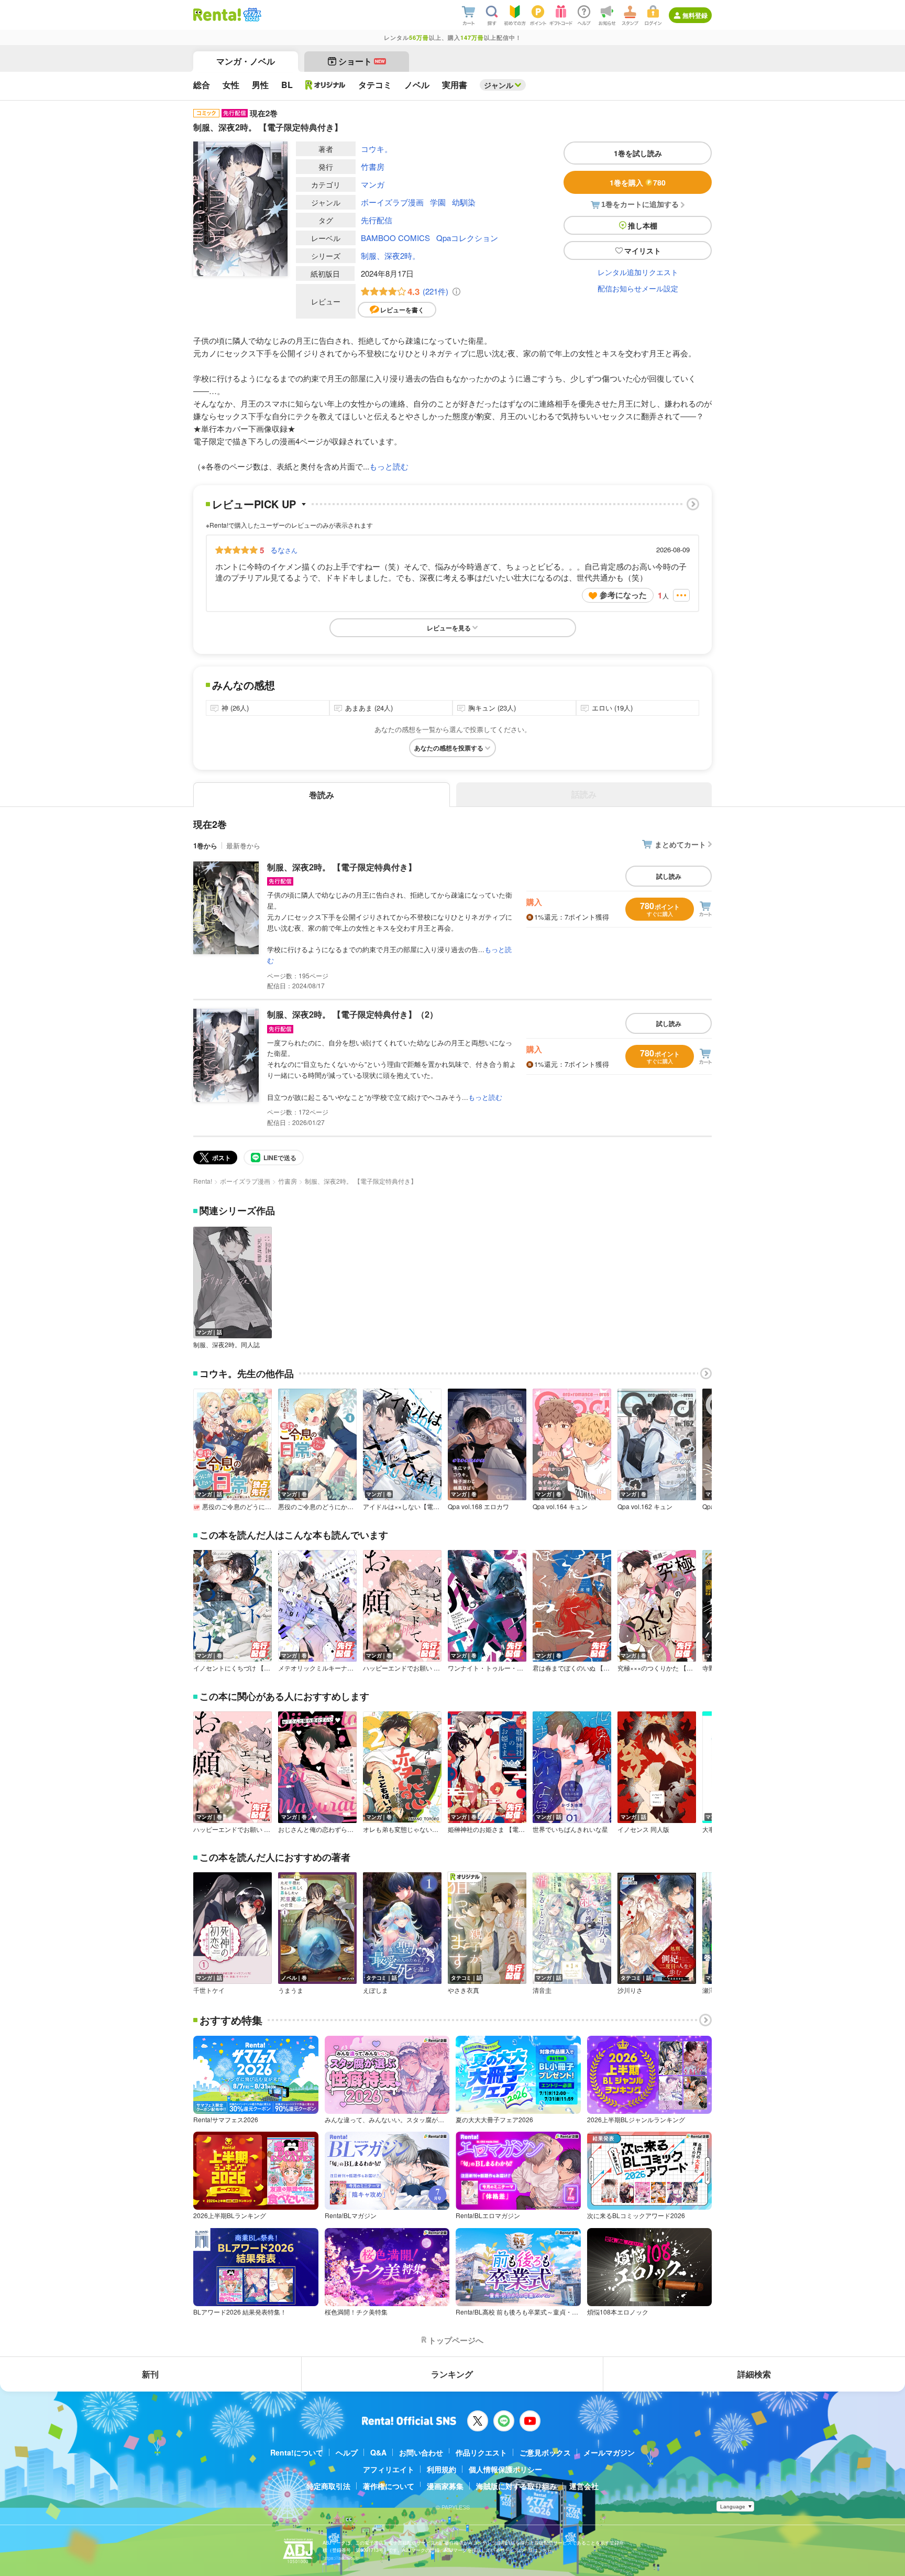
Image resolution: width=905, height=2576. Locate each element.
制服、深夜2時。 (390, 255)
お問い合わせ (421, 2452)
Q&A (378, 2452)
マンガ (373, 184)
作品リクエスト (481, 2452)
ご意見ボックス (545, 2452)
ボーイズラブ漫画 (392, 202)
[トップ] (217, 15)
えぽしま (376, 1990)
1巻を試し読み (638, 153)
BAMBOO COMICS (395, 238)
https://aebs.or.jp (341, 2558)
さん (284, 550)
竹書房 (373, 166)
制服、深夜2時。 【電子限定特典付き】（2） (352, 1014)
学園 (438, 202)
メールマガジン (609, 2452)
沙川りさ (630, 1990)
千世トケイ (209, 1990)
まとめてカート (680, 844)
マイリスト (643, 250)
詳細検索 (754, 2374)
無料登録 (695, 15)
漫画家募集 (445, 2486)
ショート (362, 61)
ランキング (452, 2374)
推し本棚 (643, 225)
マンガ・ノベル (246, 61)
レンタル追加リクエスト (638, 272)
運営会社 (584, 2486)
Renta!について (297, 2452)
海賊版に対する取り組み (516, 2486)
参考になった (623, 595)
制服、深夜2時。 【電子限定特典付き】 (342, 867)
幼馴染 (464, 202)
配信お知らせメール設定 (638, 288)
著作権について (389, 2486)
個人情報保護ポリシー (505, 2469)
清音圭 (542, 1990)
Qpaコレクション (467, 238)
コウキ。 (377, 149)
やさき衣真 (463, 1990)
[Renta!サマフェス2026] (251, 15)
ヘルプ (347, 2452)
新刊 (150, 2374)
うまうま (291, 1990)
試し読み (669, 876)
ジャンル (499, 85)
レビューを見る (449, 628)
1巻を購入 (638, 182)
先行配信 (377, 220)
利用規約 (442, 2469)
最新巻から (243, 845)
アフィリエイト (389, 2469)
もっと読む (389, 466)
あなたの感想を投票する (449, 748)
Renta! (203, 1181)
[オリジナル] (325, 85)
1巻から (205, 845)
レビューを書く (402, 310)
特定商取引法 (328, 2486)
